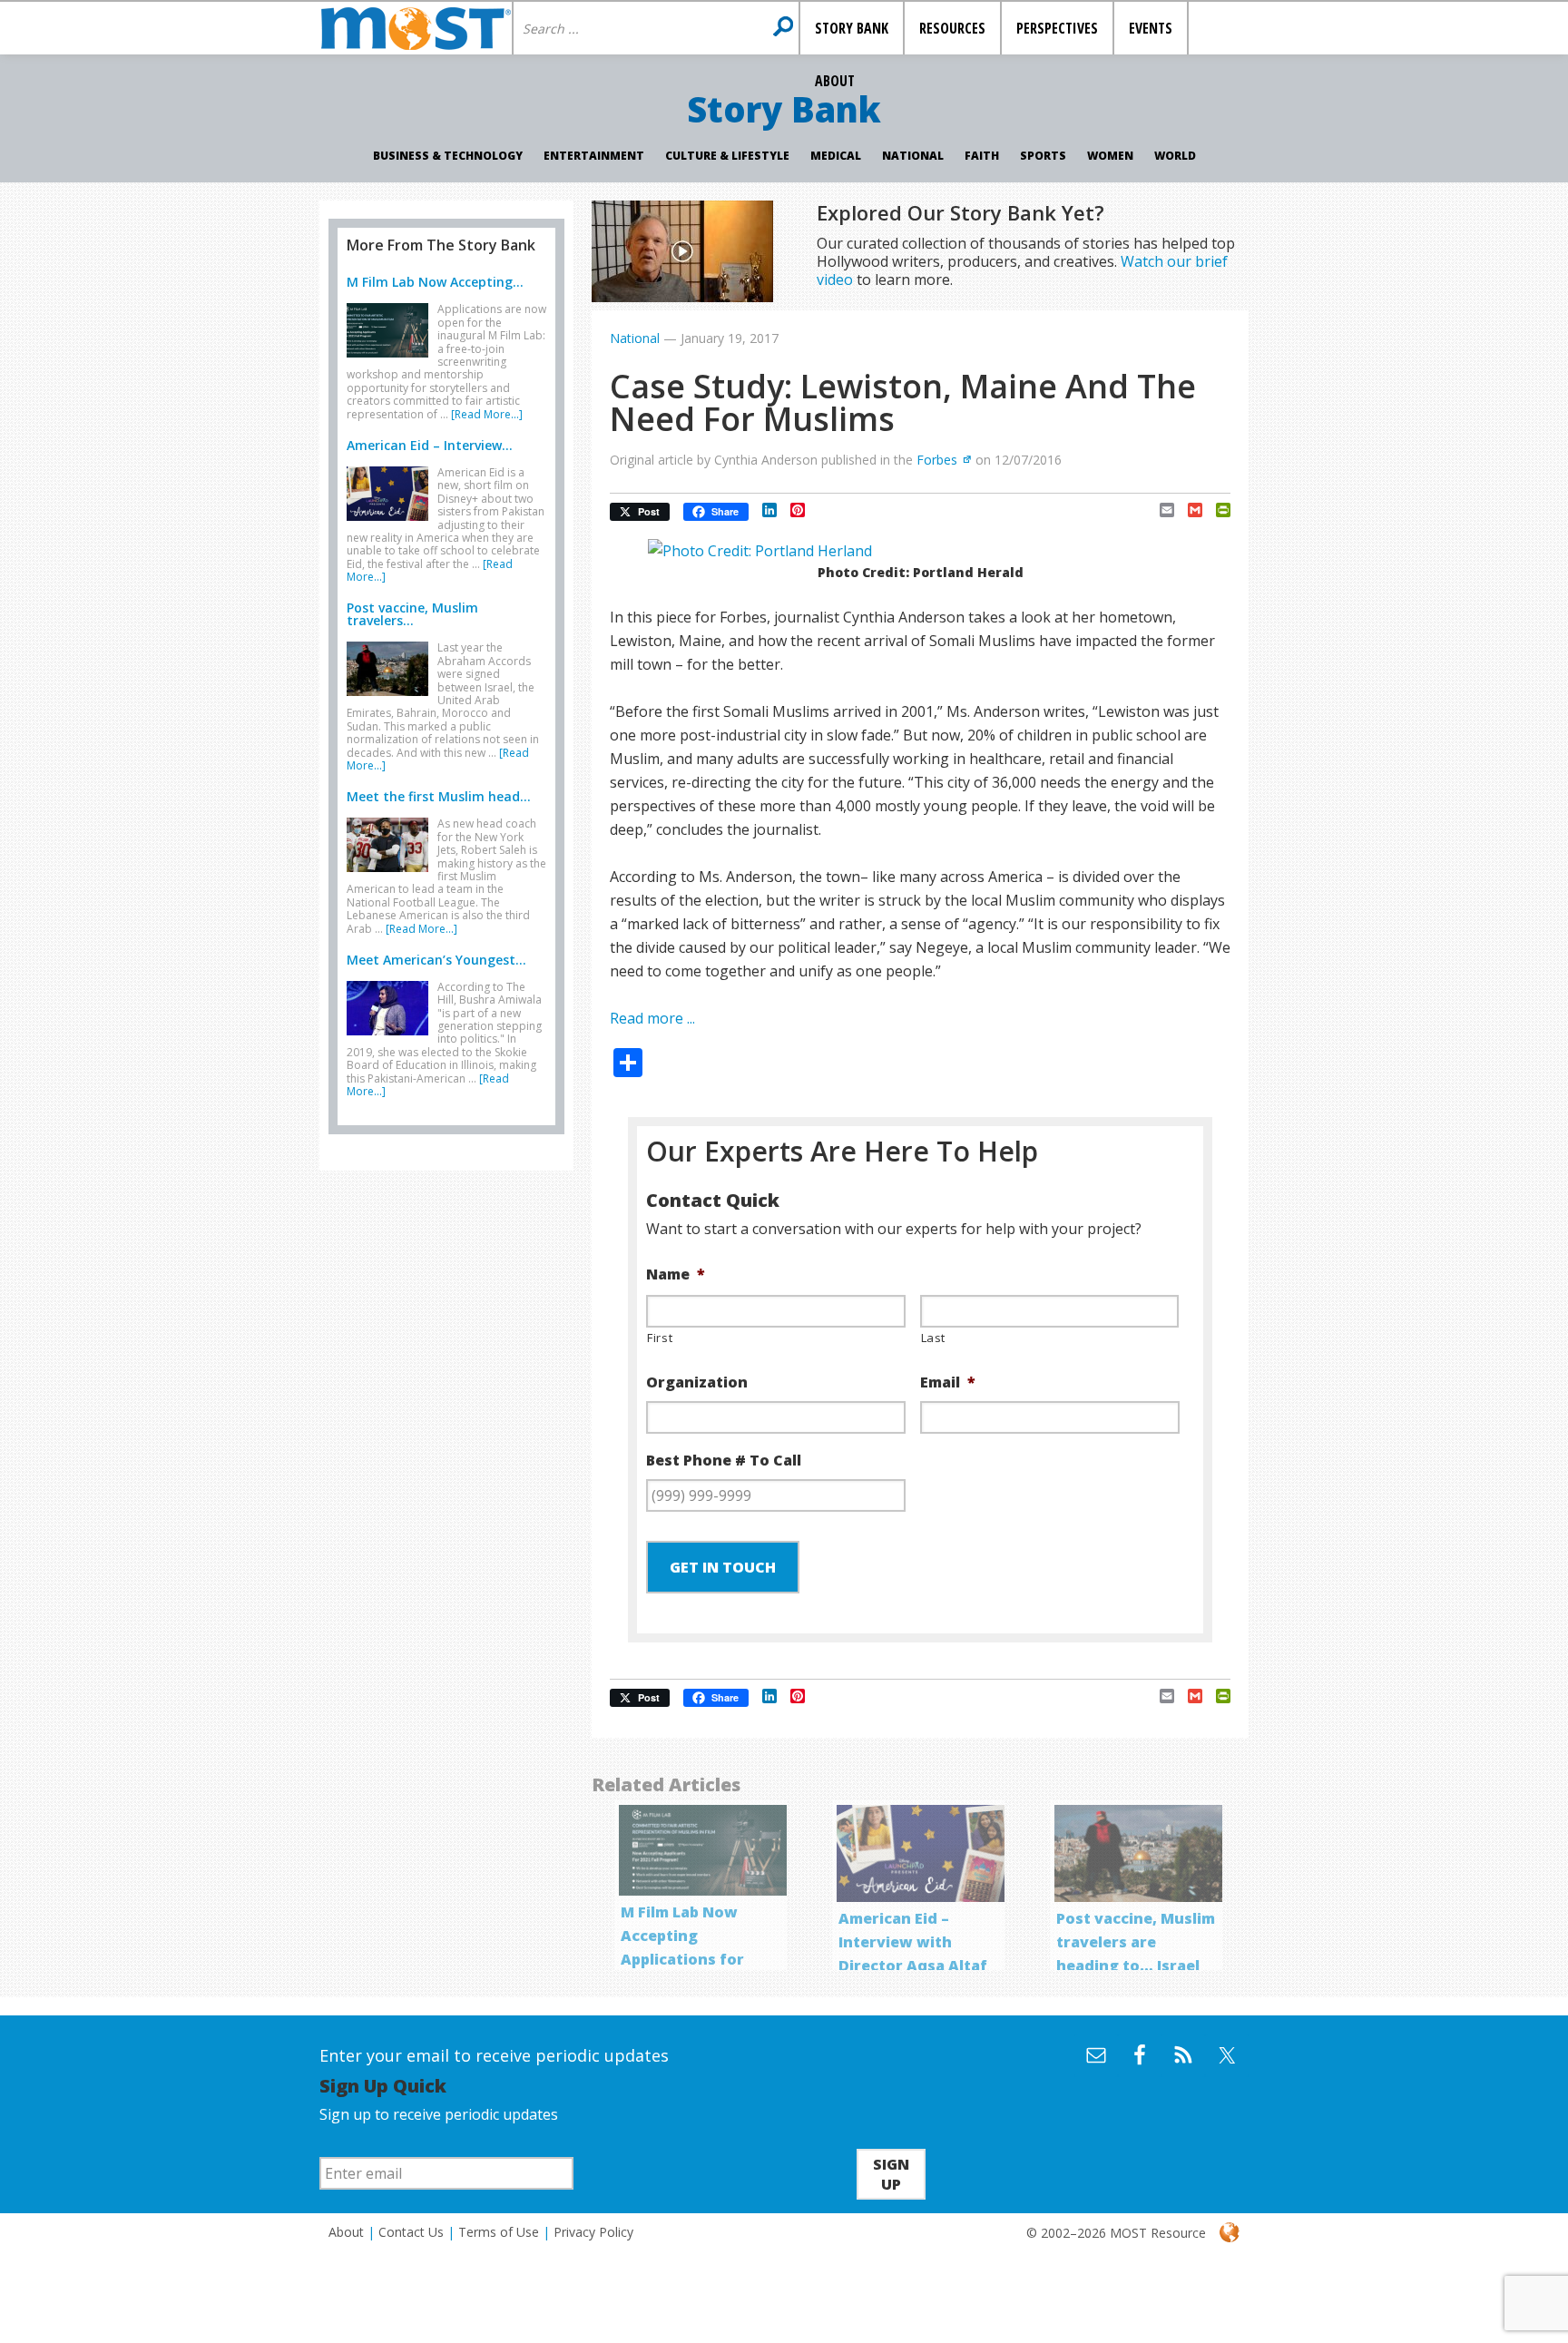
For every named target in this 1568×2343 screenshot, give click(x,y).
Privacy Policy (593, 2232)
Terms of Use (499, 2232)
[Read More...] (487, 414)
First (660, 1338)
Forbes (937, 460)
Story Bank (784, 109)
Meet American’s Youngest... (436, 960)
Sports (1043, 156)
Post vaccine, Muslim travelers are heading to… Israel (1136, 1942)
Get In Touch (723, 1567)
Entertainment (594, 156)
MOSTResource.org (416, 28)
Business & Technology (448, 156)
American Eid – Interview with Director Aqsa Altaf (913, 1942)
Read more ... (652, 1018)
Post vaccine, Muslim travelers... (412, 614)
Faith (982, 156)
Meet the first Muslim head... (439, 796)
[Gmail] (1188, 510)
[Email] (1160, 510)
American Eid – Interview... (430, 445)
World (1175, 156)
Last (934, 1338)
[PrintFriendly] (1216, 510)
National (913, 156)
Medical (836, 156)
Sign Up (891, 2174)
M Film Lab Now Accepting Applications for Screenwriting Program (682, 1959)
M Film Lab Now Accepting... (435, 282)
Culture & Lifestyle (727, 156)
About (346, 2232)
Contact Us (411, 2232)
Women (1110, 156)
